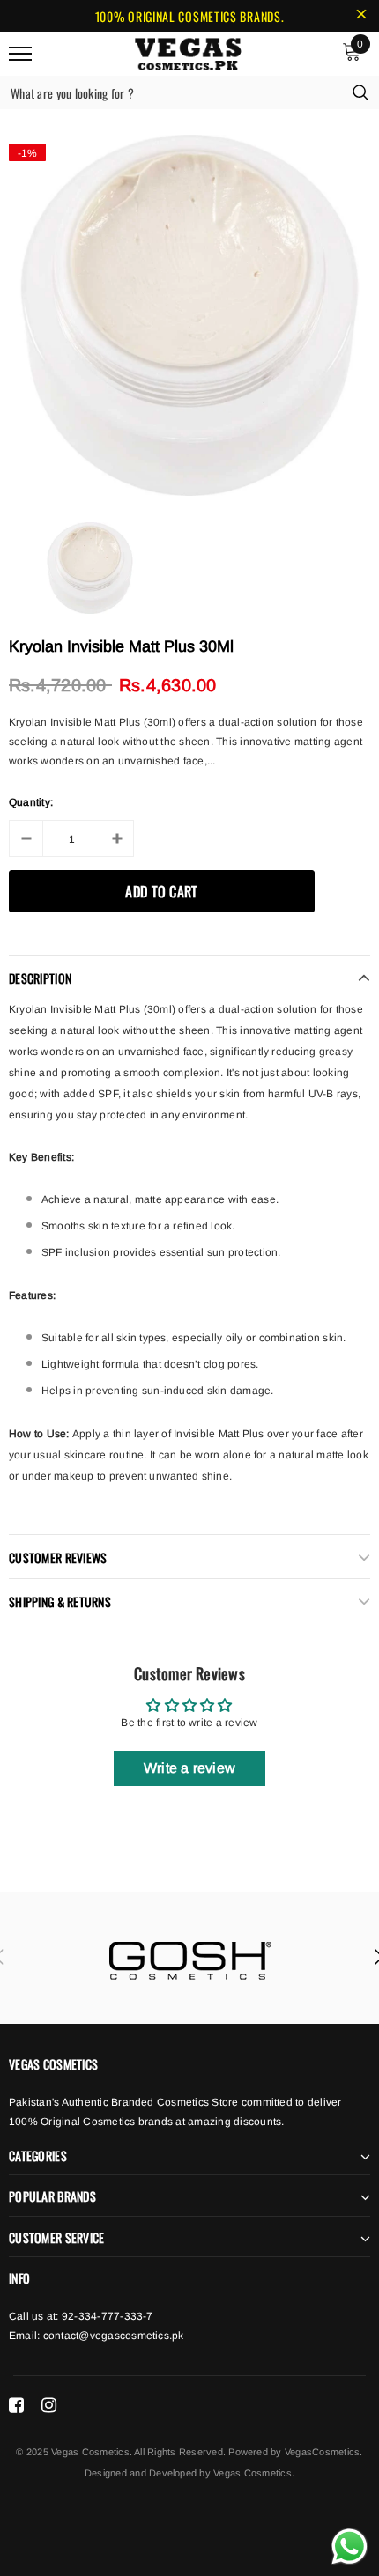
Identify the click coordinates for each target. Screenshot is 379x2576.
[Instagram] (49, 2405)
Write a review (189, 1768)
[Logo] (188, 51)
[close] (361, 16)
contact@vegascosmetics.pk (114, 2336)
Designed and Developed (141, 2473)
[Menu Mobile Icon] (20, 53)
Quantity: (31, 802)
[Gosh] (189, 1958)
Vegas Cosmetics (253, 2473)
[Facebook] (16, 2405)
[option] (189, 315)
